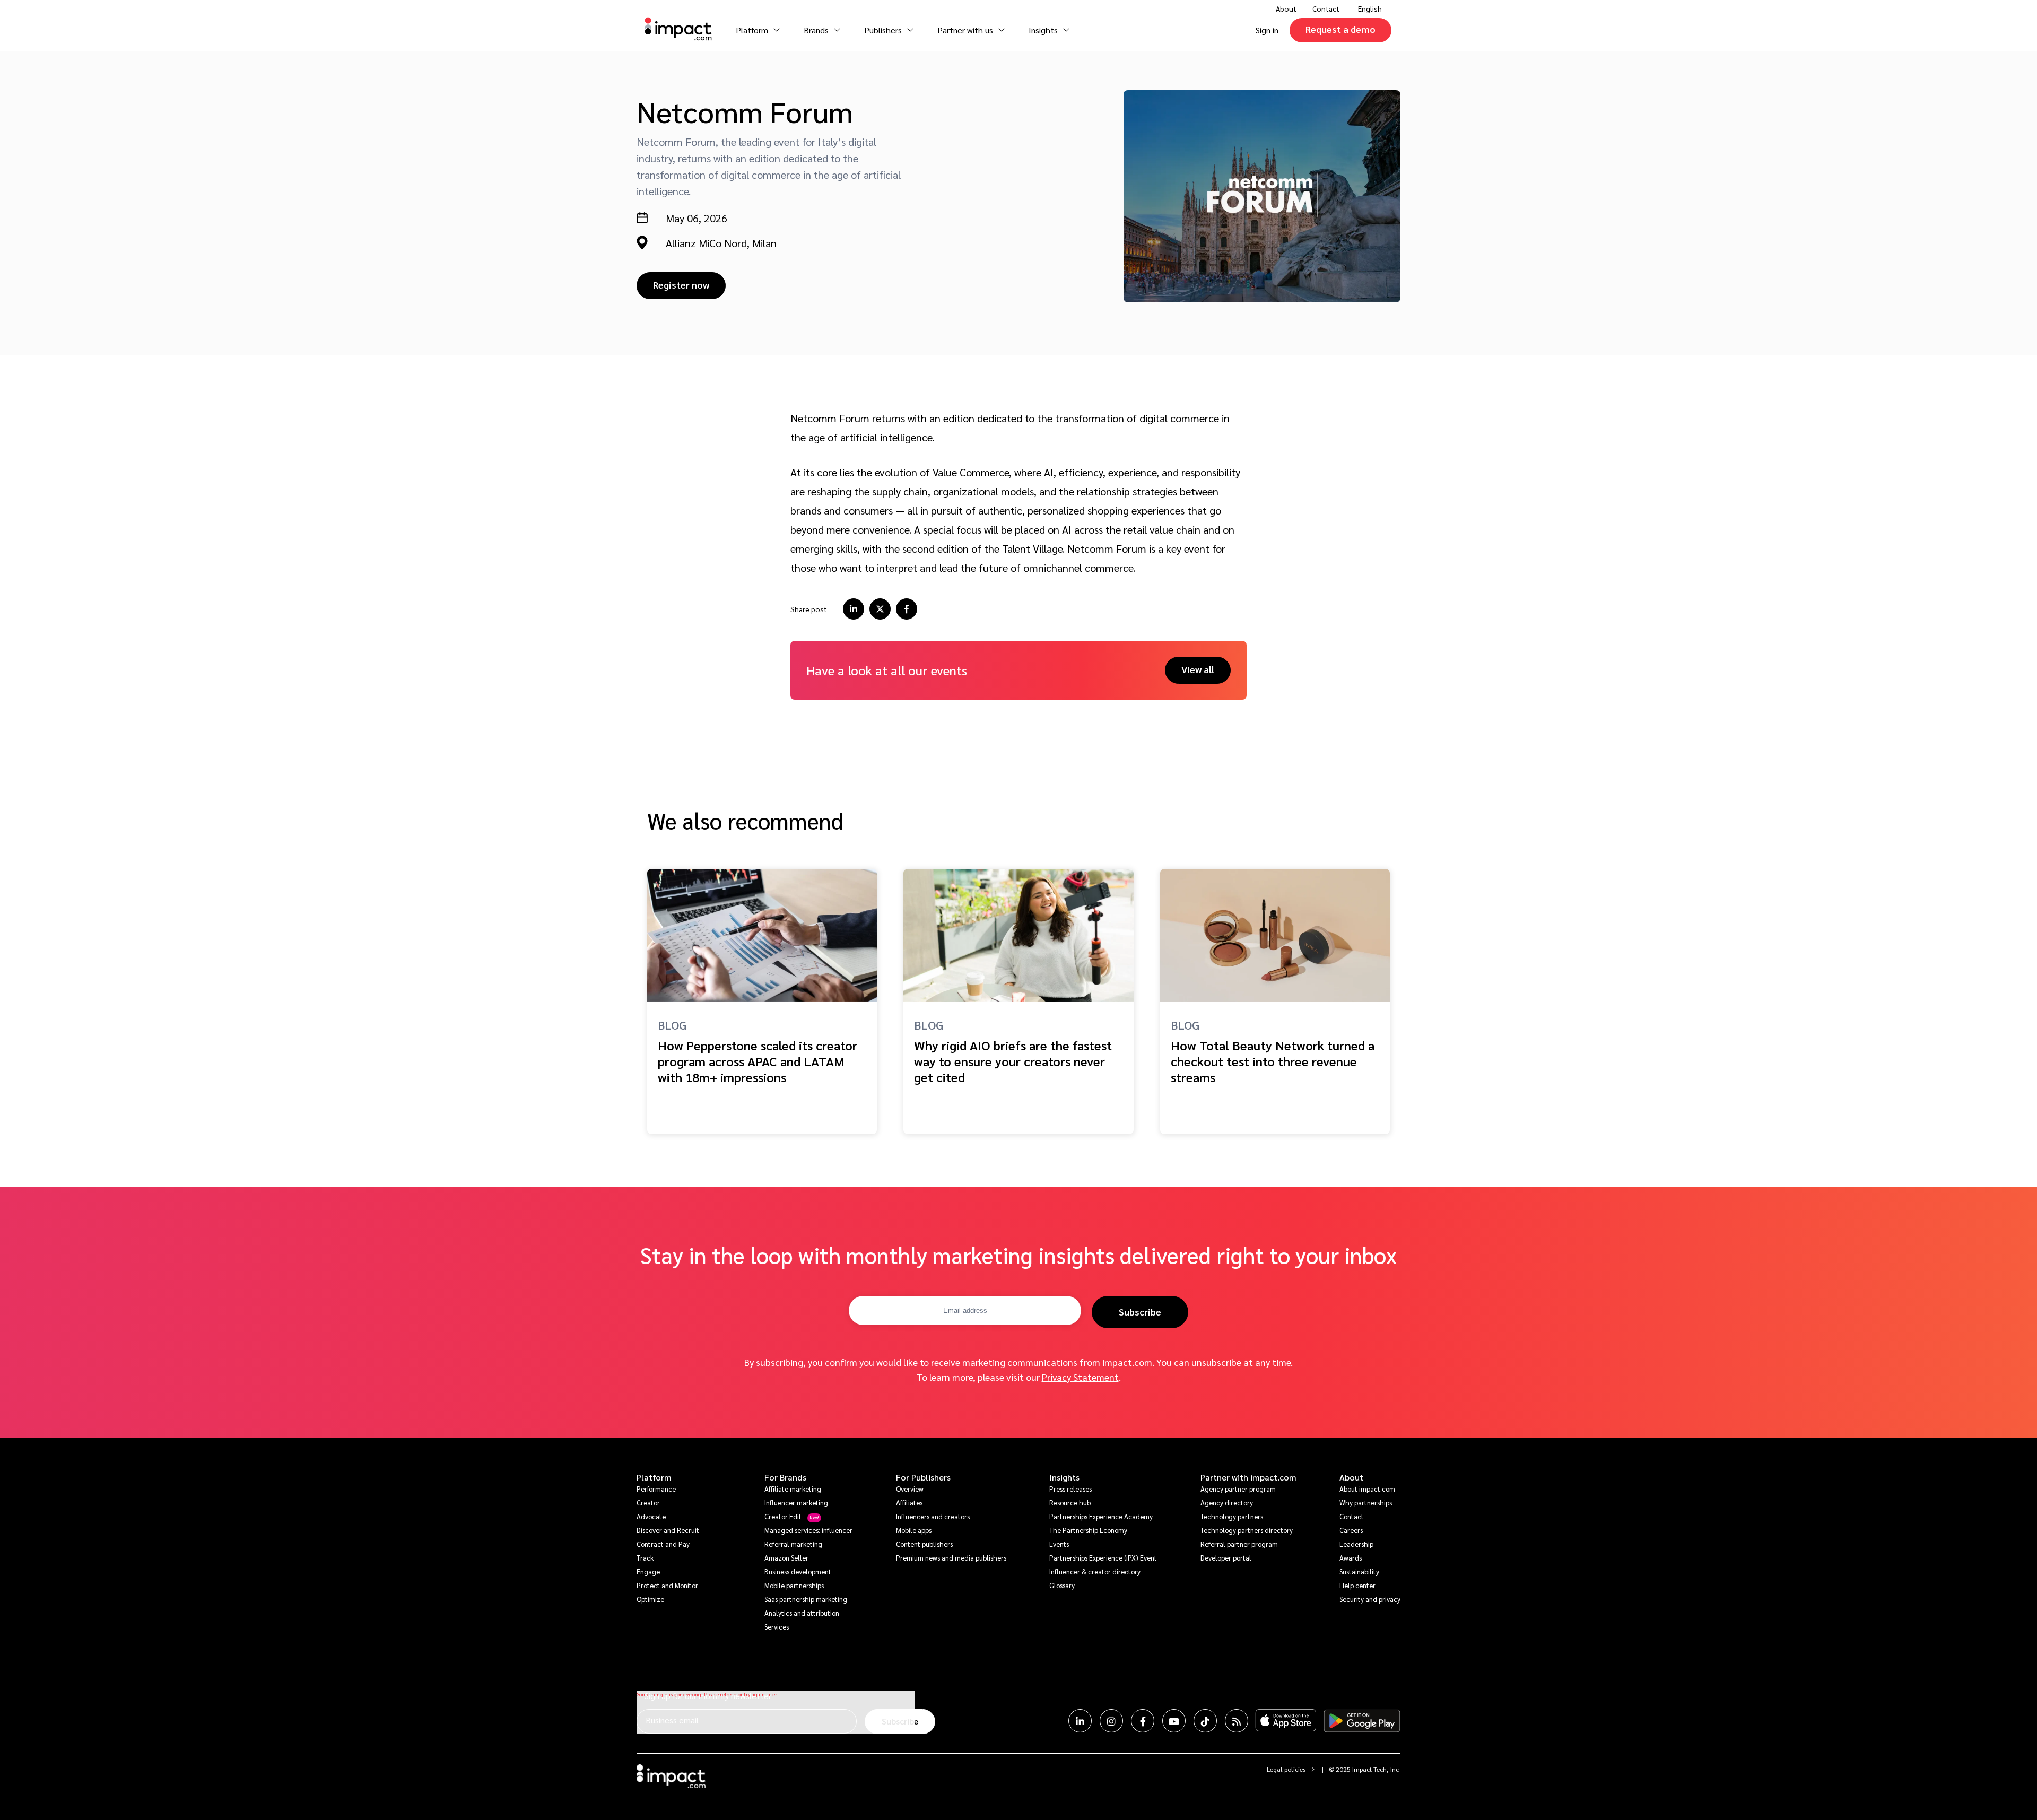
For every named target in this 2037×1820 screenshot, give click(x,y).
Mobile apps (914, 1530)
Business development (798, 1571)
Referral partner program (1239, 1544)
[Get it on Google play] (1362, 1721)
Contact (1326, 8)
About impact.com (1367, 1489)
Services (777, 1627)
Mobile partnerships (794, 1585)
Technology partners (1232, 1516)
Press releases (1070, 1489)
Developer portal (1226, 1558)
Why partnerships (1366, 1503)
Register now (681, 285)
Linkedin (1080, 1721)
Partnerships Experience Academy (1101, 1516)
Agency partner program (1238, 1489)
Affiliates (909, 1503)
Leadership (1356, 1544)
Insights (1064, 1477)
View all (1198, 669)
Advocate (651, 1516)
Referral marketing (793, 1544)
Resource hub (1070, 1503)
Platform (654, 1477)
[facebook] (907, 609)
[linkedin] (854, 609)
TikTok (1205, 1721)
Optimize (650, 1599)
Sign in (1267, 30)
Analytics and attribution (802, 1613)
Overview (910, 1489)
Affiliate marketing (793, 1489)
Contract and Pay (663, 1544)
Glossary (1062, 1585)
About (1351, 1477)
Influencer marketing (796, 1503)
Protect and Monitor (667, 1585)
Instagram (1111, 1721)
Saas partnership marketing (806, 1599)
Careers (1351, 1530)
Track (645, 1558)
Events (1059, 1544)
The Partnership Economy (1088, 1530)
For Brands (785, 1477)
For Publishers (923, 1477)
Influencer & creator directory (1095, 1571)
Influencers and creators (933, 1516)
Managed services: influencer (808, 1530)
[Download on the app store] (1286, 1721)
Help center (1357, 1585)
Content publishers (924, 1544)
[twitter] (880, 609)
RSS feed (1237, 1721)
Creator (648, 1503)
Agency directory (1227, 1503)
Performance (656, 1489)
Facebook (1143, 1721)
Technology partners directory (1247, 1530)
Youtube (1174, 1721)
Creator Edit (783, 1516)
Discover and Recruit (668, 1530)
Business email (672, 1720)
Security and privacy (1370, 1599)
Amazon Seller (786, 1558)
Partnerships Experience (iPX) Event (1103, 1558)
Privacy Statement (1080, 1377)
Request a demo (1340, 29)
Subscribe (1140, 1312)
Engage (648, 1571)
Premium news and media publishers (951, 1558)
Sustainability (1359, 1571)
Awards (1351, 1558)
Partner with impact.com (1248, 1477)
